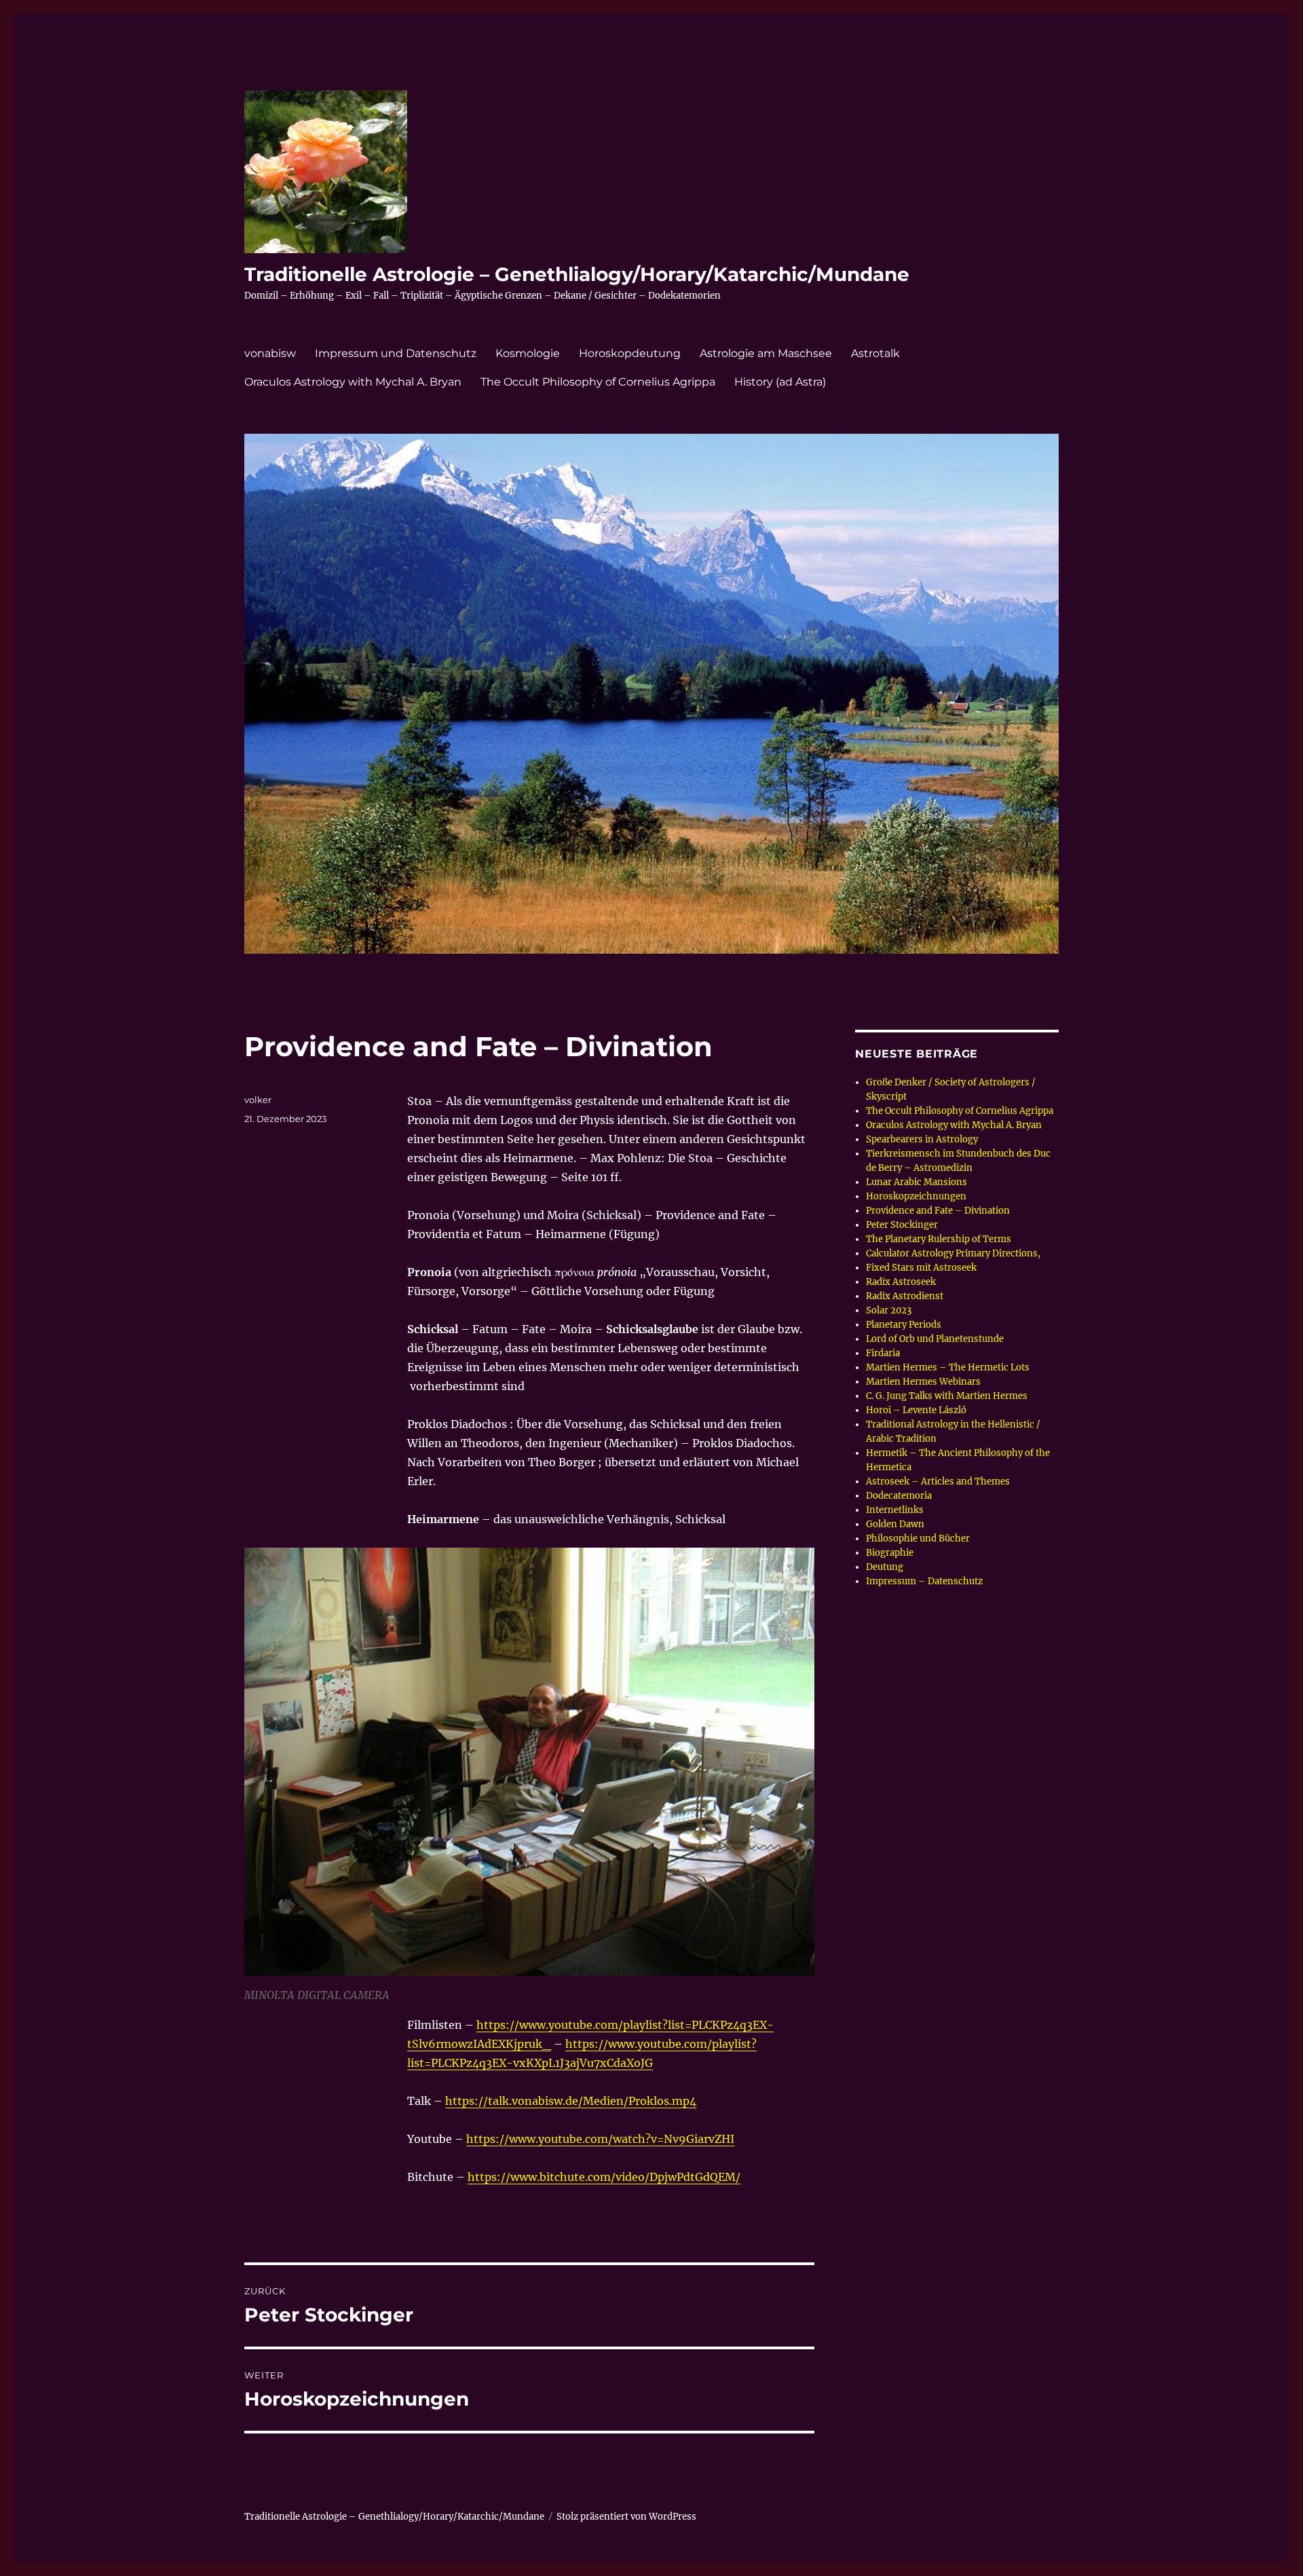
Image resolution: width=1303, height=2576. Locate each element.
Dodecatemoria (899, 1496)
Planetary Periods (904, 1325)
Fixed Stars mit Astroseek (921, 1268)
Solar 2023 (889, 1310)
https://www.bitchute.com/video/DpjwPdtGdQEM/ (604, 2177)
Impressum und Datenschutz (396, 353)
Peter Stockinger (902, 1225)
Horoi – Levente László (916, 1410)
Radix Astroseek (901, 1282)
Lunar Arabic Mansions (917, 1182)
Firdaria (883, 1353)
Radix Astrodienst (905, 1296)
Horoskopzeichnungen (916, 1196)
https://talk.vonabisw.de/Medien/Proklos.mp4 (571, 2101)
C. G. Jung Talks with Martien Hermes (947, 1396)
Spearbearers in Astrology (922, 1139)
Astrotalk (875, 353)
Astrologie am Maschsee (766, 353)
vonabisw (270, 353)
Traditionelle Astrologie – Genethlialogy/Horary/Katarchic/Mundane (577, 274)
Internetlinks (895, 1510)
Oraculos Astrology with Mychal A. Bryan (353, 382)
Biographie (890, 1553)
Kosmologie (528, 353)
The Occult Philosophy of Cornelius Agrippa (598, 382)
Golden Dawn (895, 1524)
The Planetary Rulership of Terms (939, 1239)
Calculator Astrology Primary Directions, (953, 1253)
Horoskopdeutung (630, 353)
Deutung (885, 1567)
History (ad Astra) (780, 382)
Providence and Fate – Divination (938, 1211)
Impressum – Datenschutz (924, 1581)
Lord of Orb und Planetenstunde (935, 1339)
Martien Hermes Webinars (923, 1382)
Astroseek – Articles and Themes (938, 1481)
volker (258, 1100)
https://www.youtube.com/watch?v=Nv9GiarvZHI (600, 2139)
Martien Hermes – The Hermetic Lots (948, 1367)
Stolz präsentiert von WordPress (626, 2517)
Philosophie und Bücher (918, 1538)
